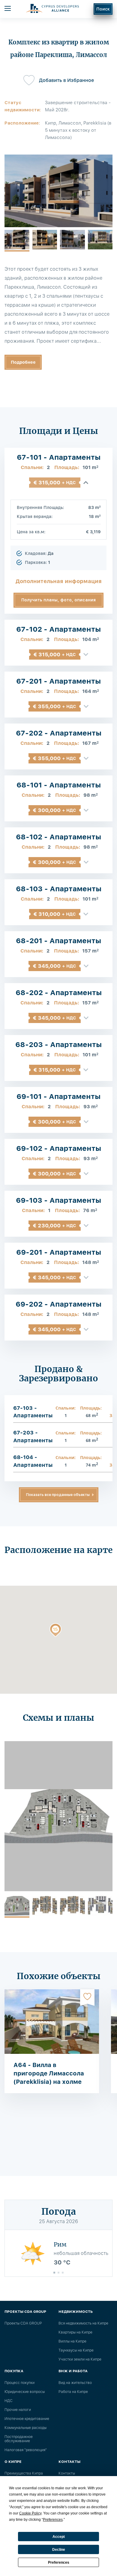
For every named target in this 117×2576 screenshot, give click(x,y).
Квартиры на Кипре (75, 2332)
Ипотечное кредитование (27, 2419)
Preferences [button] (53, 2520)
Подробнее (23, 362)
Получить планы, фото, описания (58, 600)
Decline (59, 2550)
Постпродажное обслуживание (19, 2439)
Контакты (67, 2473)
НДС (9, 2401)
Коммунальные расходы (25, 2428)
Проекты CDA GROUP (23, 2323)
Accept (59, 2537)
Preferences (59, 2562)
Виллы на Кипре (72, 2341)
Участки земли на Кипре (80, 2359)
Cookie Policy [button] (30, 2513)
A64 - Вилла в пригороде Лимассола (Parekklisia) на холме (49, 2073)
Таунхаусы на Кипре (76, 2350)
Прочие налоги (18, 2410)
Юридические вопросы (25, 2392)
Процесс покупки (19, 2383)
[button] (55, 1631)
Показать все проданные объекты (58, 1495)
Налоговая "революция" (26, 2450)
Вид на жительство (75, 2383)
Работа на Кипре (73, 2392)
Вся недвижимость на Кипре (83, 2323)
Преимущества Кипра (24, 2473)
